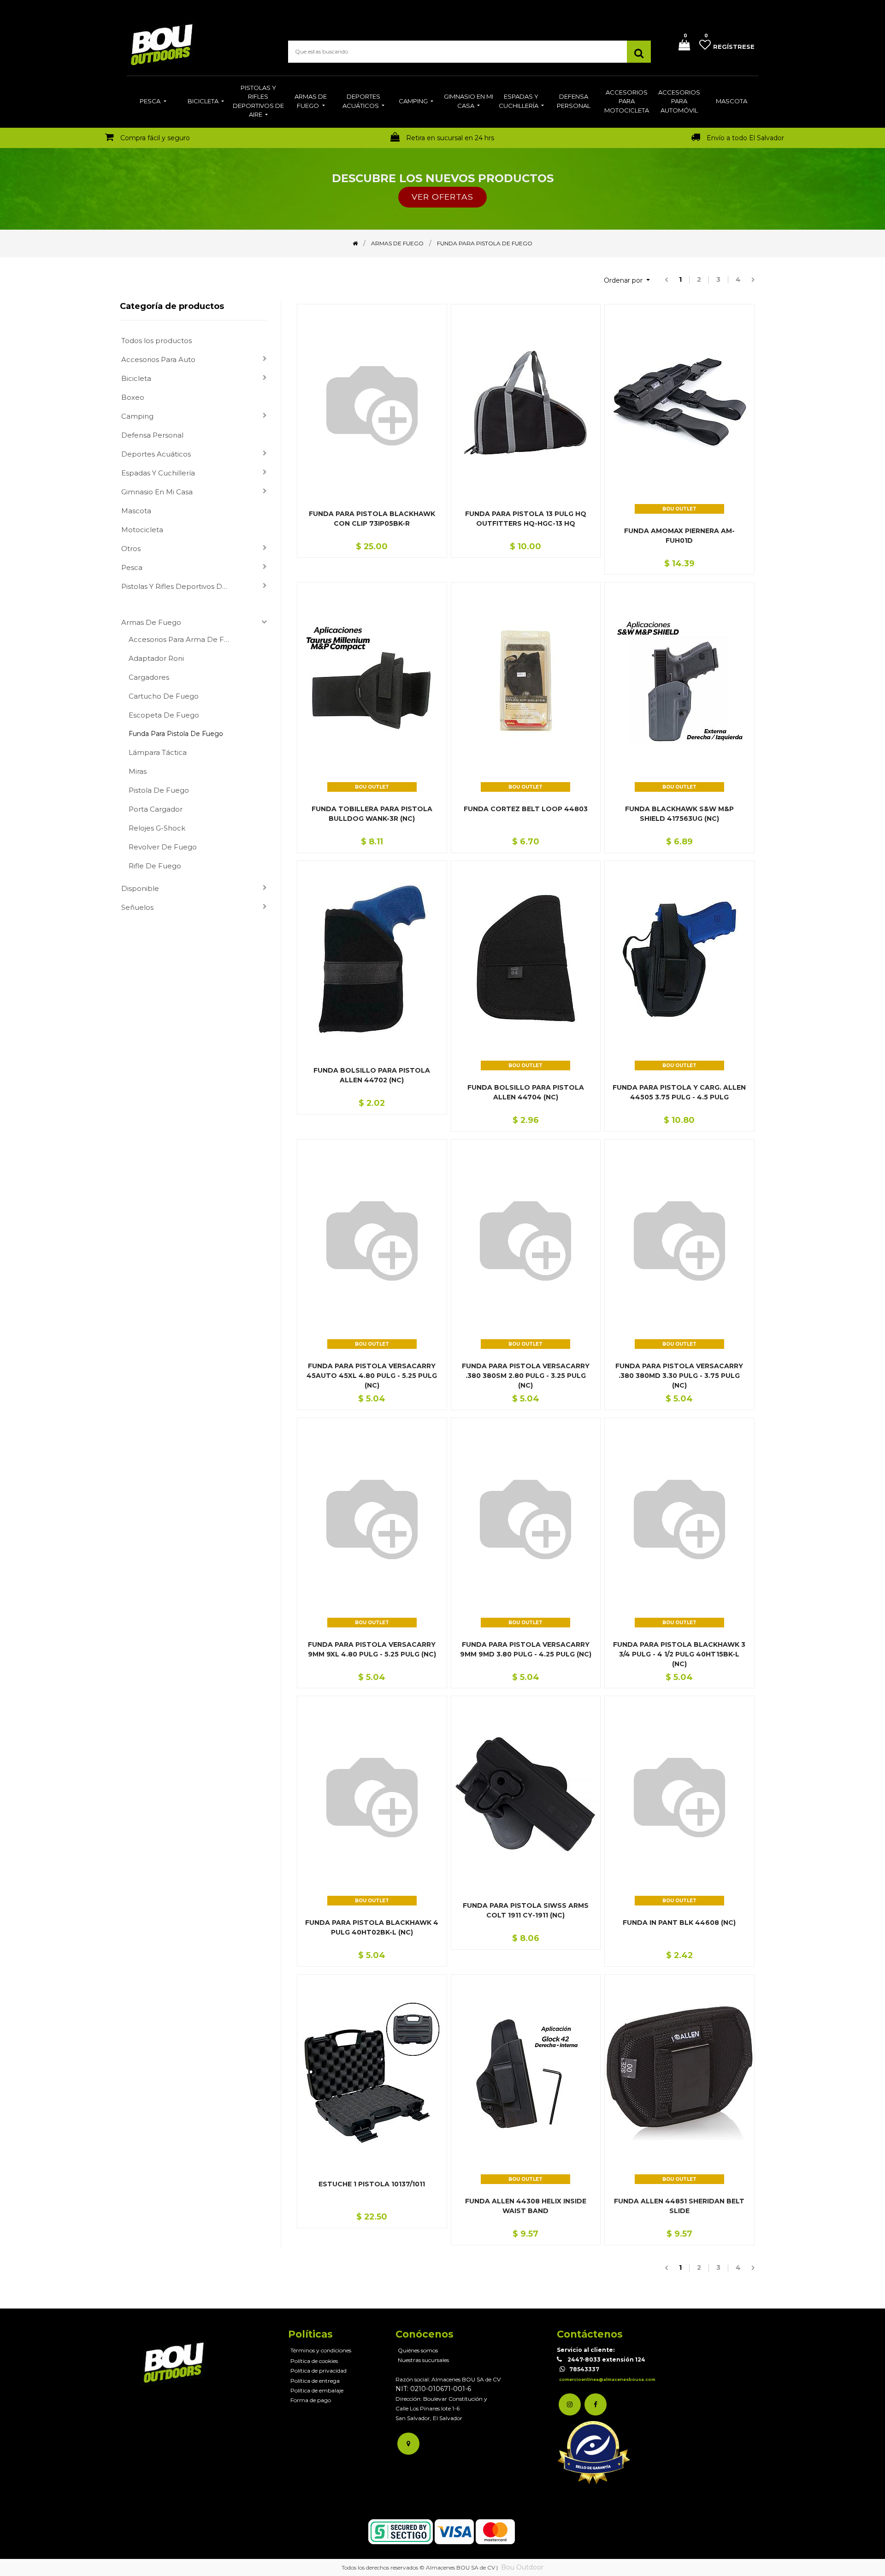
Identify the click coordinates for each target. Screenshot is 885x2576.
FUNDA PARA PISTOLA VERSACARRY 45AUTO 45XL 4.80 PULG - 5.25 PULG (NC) (372, 1376)
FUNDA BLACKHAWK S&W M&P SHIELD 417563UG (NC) (679, 814)
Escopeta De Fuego (164, 715)
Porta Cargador (156, 809)
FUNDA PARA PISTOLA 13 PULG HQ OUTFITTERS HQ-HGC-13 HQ (526, 519)
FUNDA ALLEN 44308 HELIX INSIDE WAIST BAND (526, 2206)
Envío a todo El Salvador (745, 138)
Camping (137, 416)
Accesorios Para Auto (158, 359)
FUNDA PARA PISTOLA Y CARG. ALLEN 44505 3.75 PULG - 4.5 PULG (679, 1092)
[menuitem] (153, 102)
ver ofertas (442, 197)
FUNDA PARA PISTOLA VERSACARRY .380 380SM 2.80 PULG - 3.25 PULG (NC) (526, 1376)
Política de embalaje (317, 2390)
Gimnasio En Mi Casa (157, 492)
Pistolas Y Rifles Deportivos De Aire (179, 586)
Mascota (136, 511)
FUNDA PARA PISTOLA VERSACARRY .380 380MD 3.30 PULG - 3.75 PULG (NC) (679, 1376)
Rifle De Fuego (155, 866)
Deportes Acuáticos (156, 454)
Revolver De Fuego (163, 847)
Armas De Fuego (151, 622)
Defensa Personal (152, 435)
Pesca (132, 567)
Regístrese (734, 47)
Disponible (140, 888)
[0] (681, 46)
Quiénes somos (418, 2350)
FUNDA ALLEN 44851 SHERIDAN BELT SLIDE (679, 2206)
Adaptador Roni (156, 658)
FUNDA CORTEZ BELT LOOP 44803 (526, 809)
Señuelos (137, 907)
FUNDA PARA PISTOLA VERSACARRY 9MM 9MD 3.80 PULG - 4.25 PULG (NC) (526, 1649)
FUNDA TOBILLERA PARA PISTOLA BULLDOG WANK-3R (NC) (372, 814)
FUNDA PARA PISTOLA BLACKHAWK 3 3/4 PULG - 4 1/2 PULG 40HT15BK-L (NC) (679, 1654)
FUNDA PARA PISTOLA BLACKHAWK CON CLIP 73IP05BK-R (372, 519)
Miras (138, 771)
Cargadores (149, 677)
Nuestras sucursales (423, 2360)
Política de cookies (314, 2361)
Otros (131, 549)
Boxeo (133, 397)
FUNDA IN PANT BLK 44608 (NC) (679, 1923)
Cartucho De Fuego (164, 696)
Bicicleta (136, 378)
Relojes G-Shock (157, 828)
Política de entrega (315, 2381)
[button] (627, 281)
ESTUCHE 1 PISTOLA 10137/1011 (372, 2184)
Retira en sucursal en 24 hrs (450, 138)
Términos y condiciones (321, 2350)
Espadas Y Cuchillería (158, 473)
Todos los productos (156, 341)
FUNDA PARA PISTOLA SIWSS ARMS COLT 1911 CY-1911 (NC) (526, 1910)
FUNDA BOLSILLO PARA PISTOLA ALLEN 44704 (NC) (526, 1092)
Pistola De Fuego (159, 790)
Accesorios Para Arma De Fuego (184, 639)
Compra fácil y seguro (155, 138)
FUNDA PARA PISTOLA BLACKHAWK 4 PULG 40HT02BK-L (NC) (372, 1927)
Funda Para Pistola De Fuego (176, 734)
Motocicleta (142, 530)
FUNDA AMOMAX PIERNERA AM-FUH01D (679, 536)
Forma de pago (311, 2400)
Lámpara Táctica (158, 752)
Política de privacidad (319, 2371)
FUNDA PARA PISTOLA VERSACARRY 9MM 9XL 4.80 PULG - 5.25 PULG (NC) (372, 1649)
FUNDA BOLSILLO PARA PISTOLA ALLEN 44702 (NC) (372, 1075)
